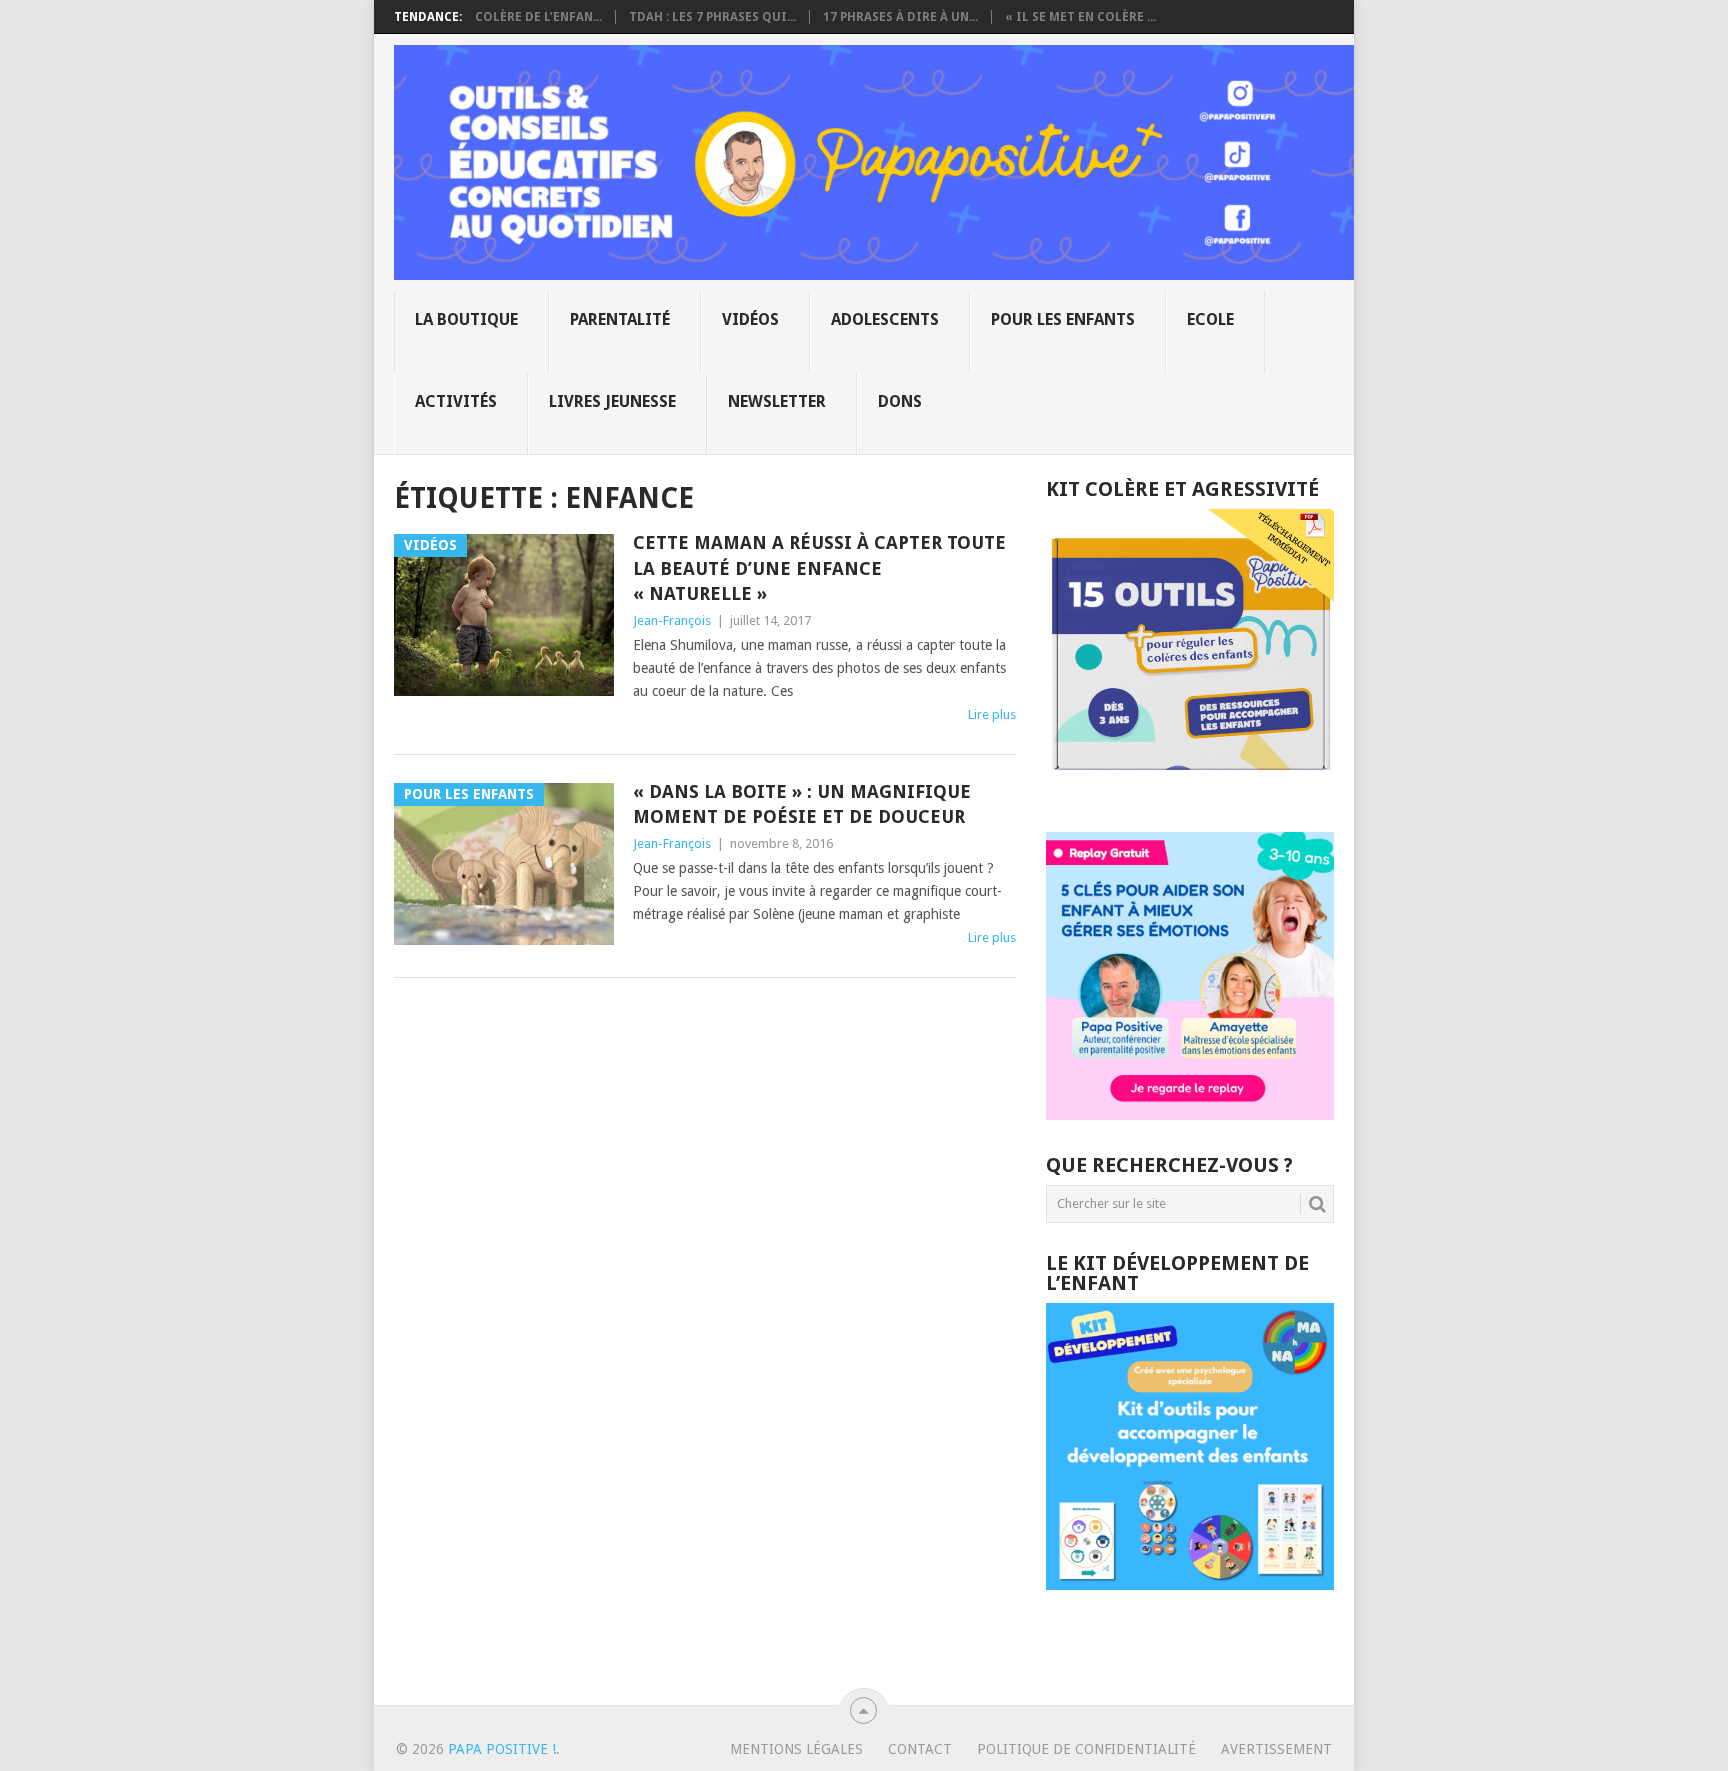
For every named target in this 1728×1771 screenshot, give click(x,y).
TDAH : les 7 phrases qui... (712, 17)
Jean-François (672, 620)
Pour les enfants (1063, 319)
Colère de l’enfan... (538, 17)
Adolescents (885, 319)
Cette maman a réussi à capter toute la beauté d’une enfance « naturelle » (819, 567)
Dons (900, 401)
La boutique (466, 319)
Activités (456, 401)
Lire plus (992, 714)
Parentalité (620, 319)
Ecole (1210, 319)
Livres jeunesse (612, 401)
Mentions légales (796, 1749)
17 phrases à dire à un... (900, 17)
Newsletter (777, 401)
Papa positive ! (502, 1749)
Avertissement (1276, 1749)
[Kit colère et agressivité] (1190, 792)
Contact (920, 1749)
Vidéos (750, 319)
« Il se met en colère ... (1080, 17)
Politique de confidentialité (1086, 1749)
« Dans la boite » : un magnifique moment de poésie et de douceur (802, 804)
